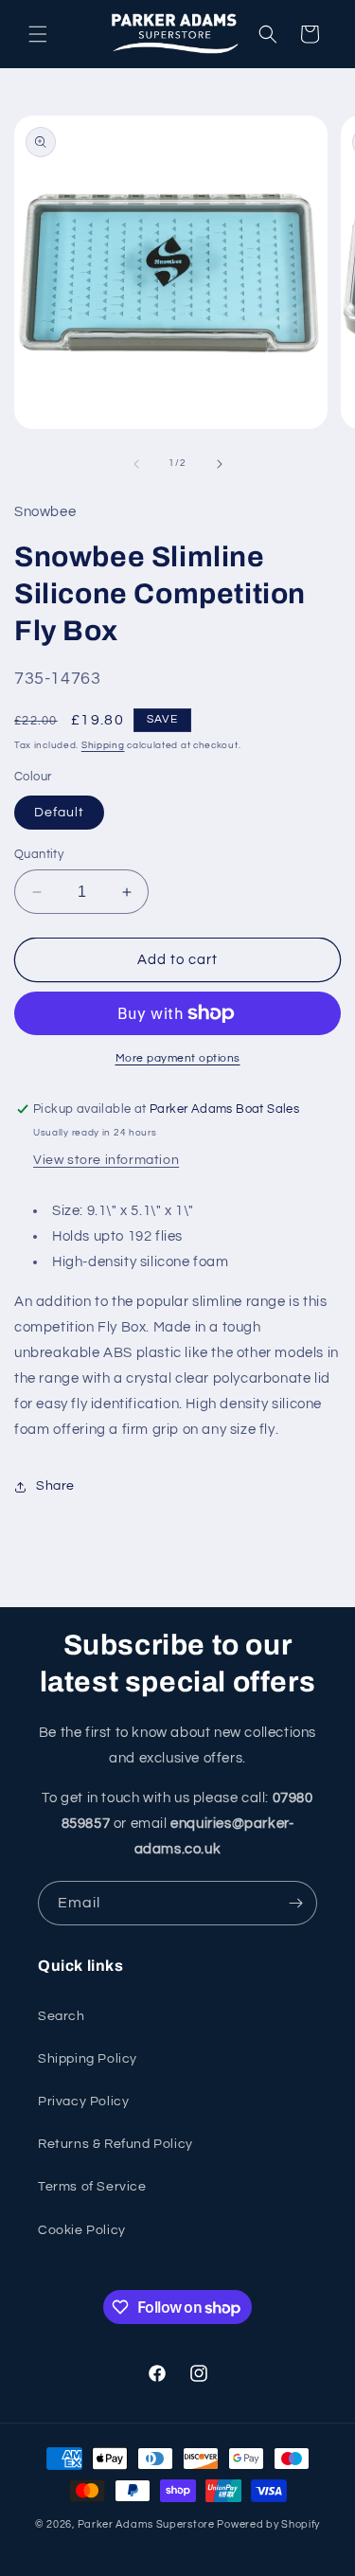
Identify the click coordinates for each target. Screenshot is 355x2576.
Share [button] (55, 1486)
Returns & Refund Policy (115, 2144)
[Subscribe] (295, 1903)
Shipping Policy (88, 2059)
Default (59, 813)
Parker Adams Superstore (146, 2524)
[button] (38, 34)
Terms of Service (92, 2187)
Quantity (39, 854)
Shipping (103, 745)
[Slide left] (136, 464)
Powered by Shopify (268, 2524)
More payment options (178, 1058)
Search (62, 2016)
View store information (106, 1160)
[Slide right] (220, 464)
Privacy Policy (83, 2102)
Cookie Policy (82, 2230)
